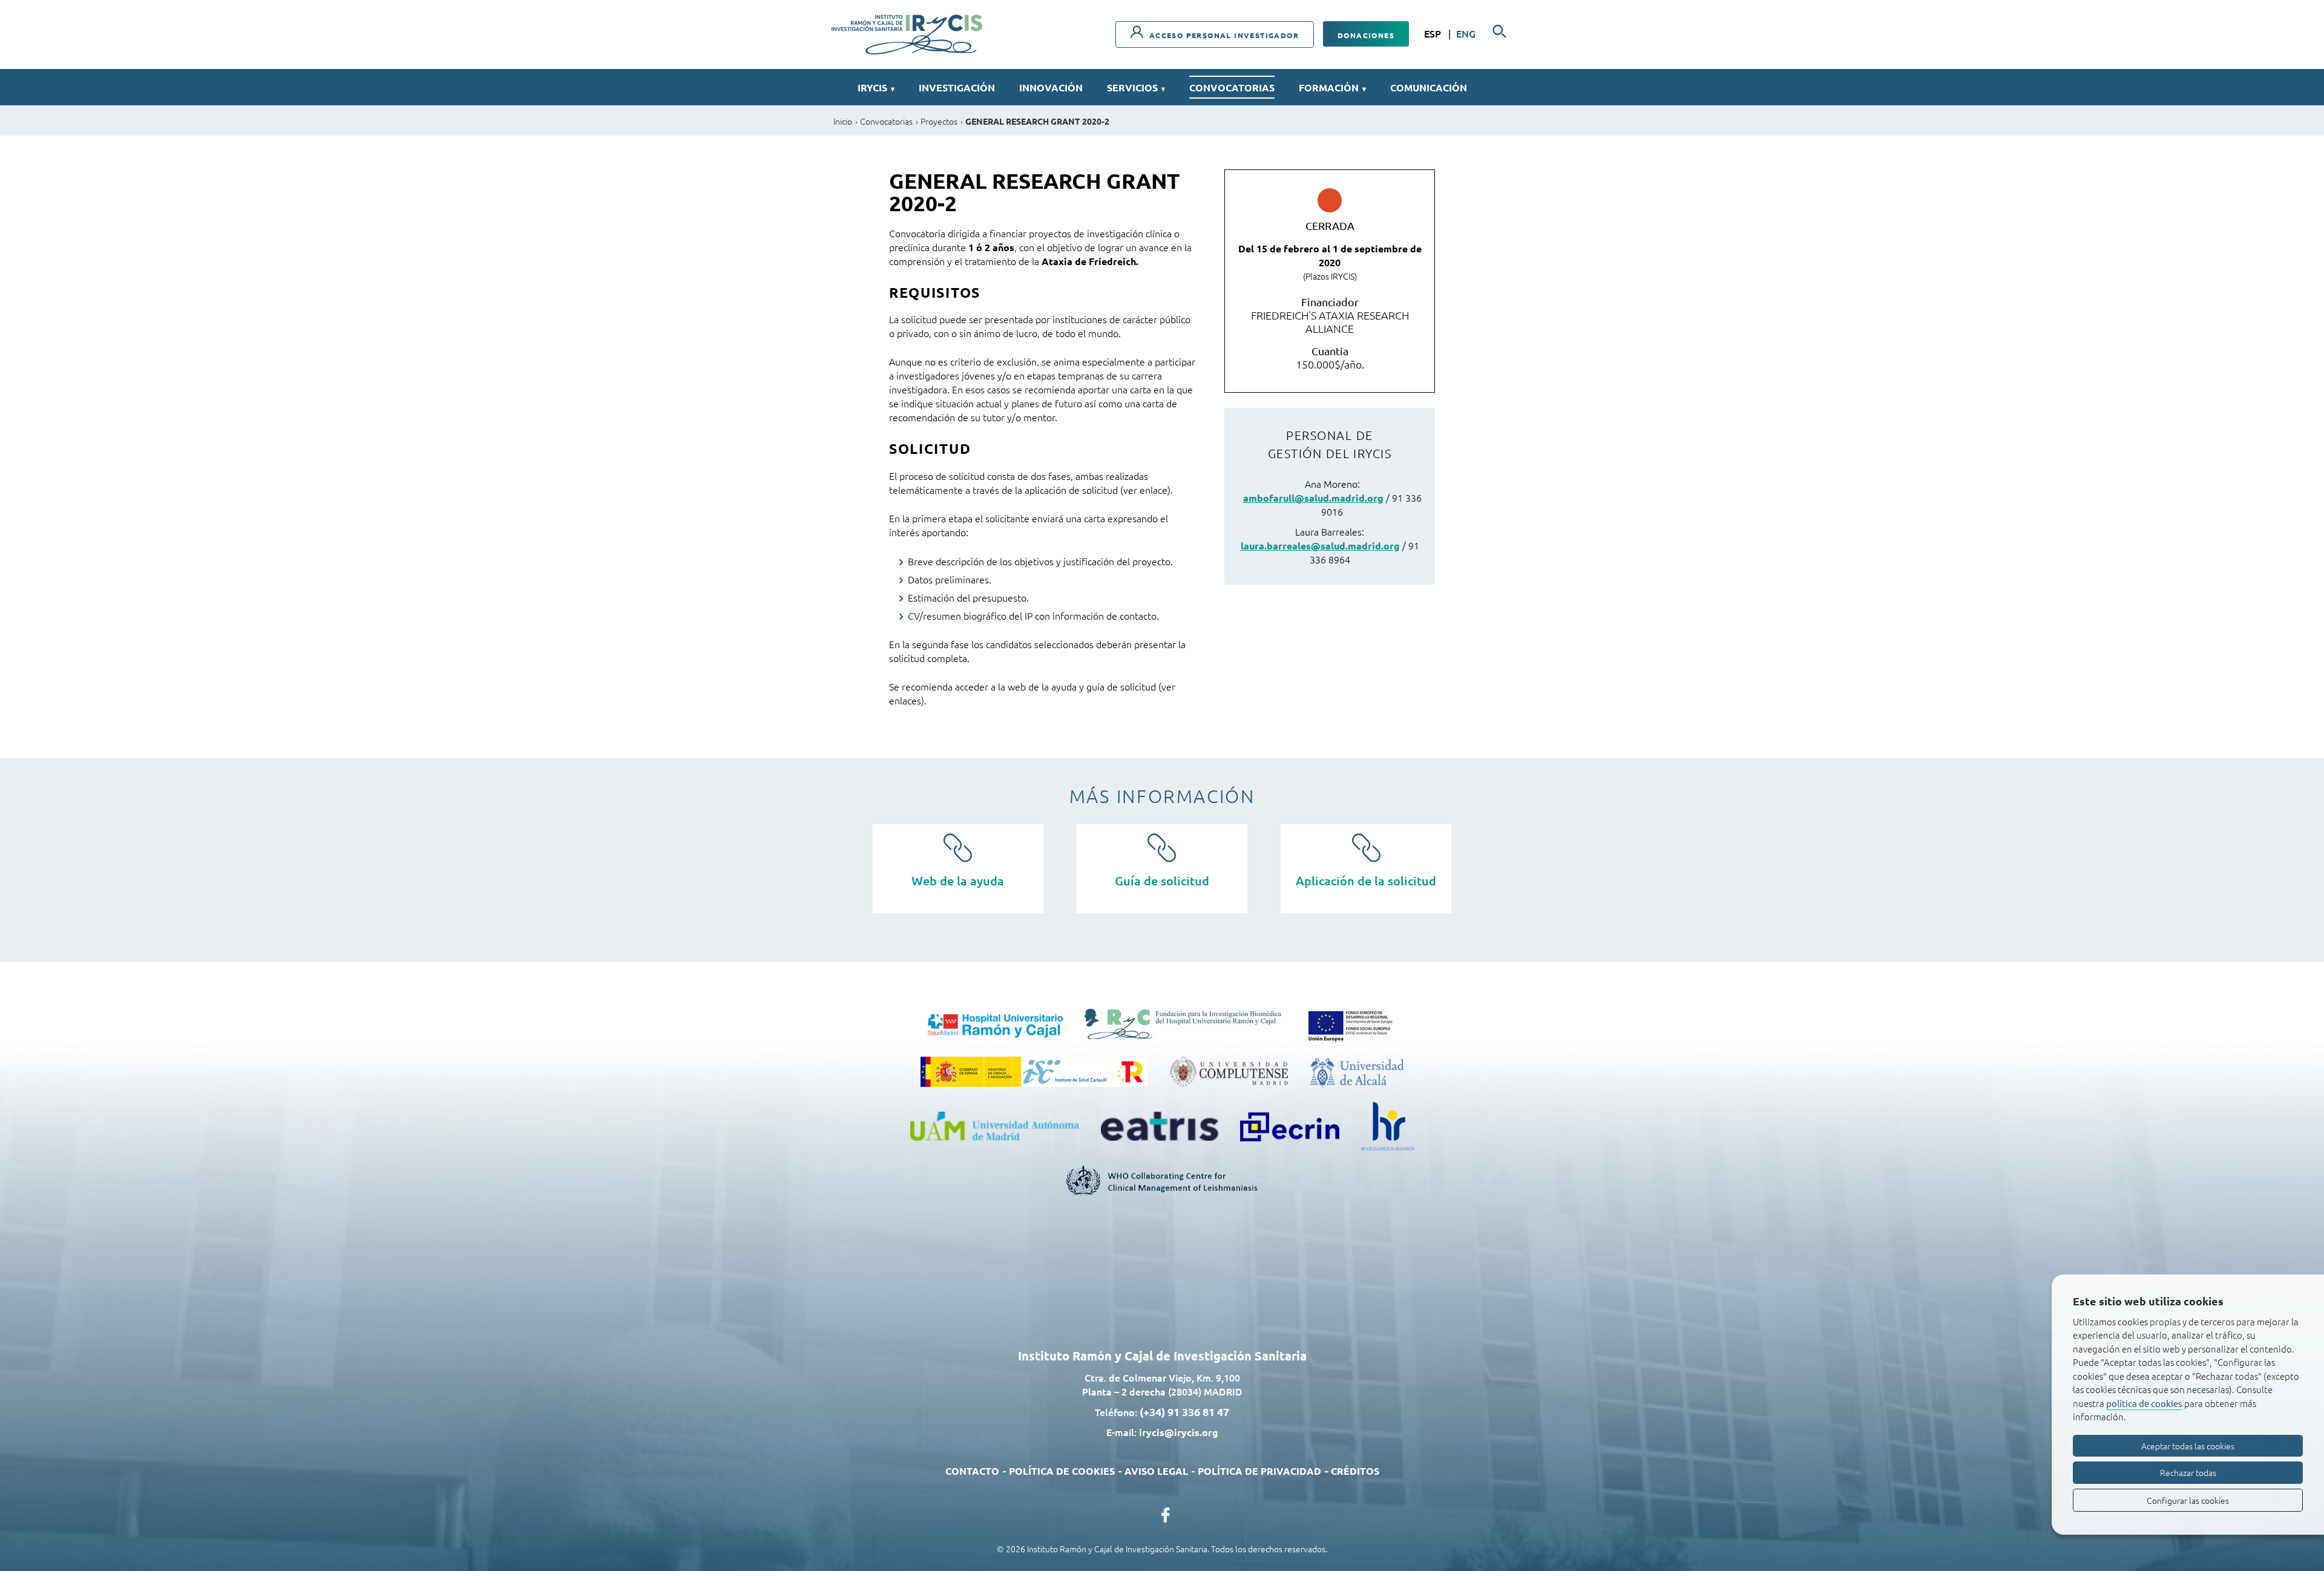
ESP (1434, 33)
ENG (1466, 33)
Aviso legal (1156, 1471)
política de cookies (2144, 1403)
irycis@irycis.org (1179, 1432)
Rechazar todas (2188, 1472)
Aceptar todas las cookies (2188, 1446)
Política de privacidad (1259, 1471)
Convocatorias (1232, 87)
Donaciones (1366, 35)
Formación (1332, 87)
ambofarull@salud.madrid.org (1313, 498)
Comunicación (1429, 87)
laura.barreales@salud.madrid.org (1320, 546)
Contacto (972, 1471)
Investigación (957, 87)
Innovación (1051, 87)
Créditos (1355, 1471)
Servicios (1136, 87)
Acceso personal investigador (1223, 35)
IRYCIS (876, 87)
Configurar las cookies (2188, 1500)
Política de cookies (1062, 1471)
